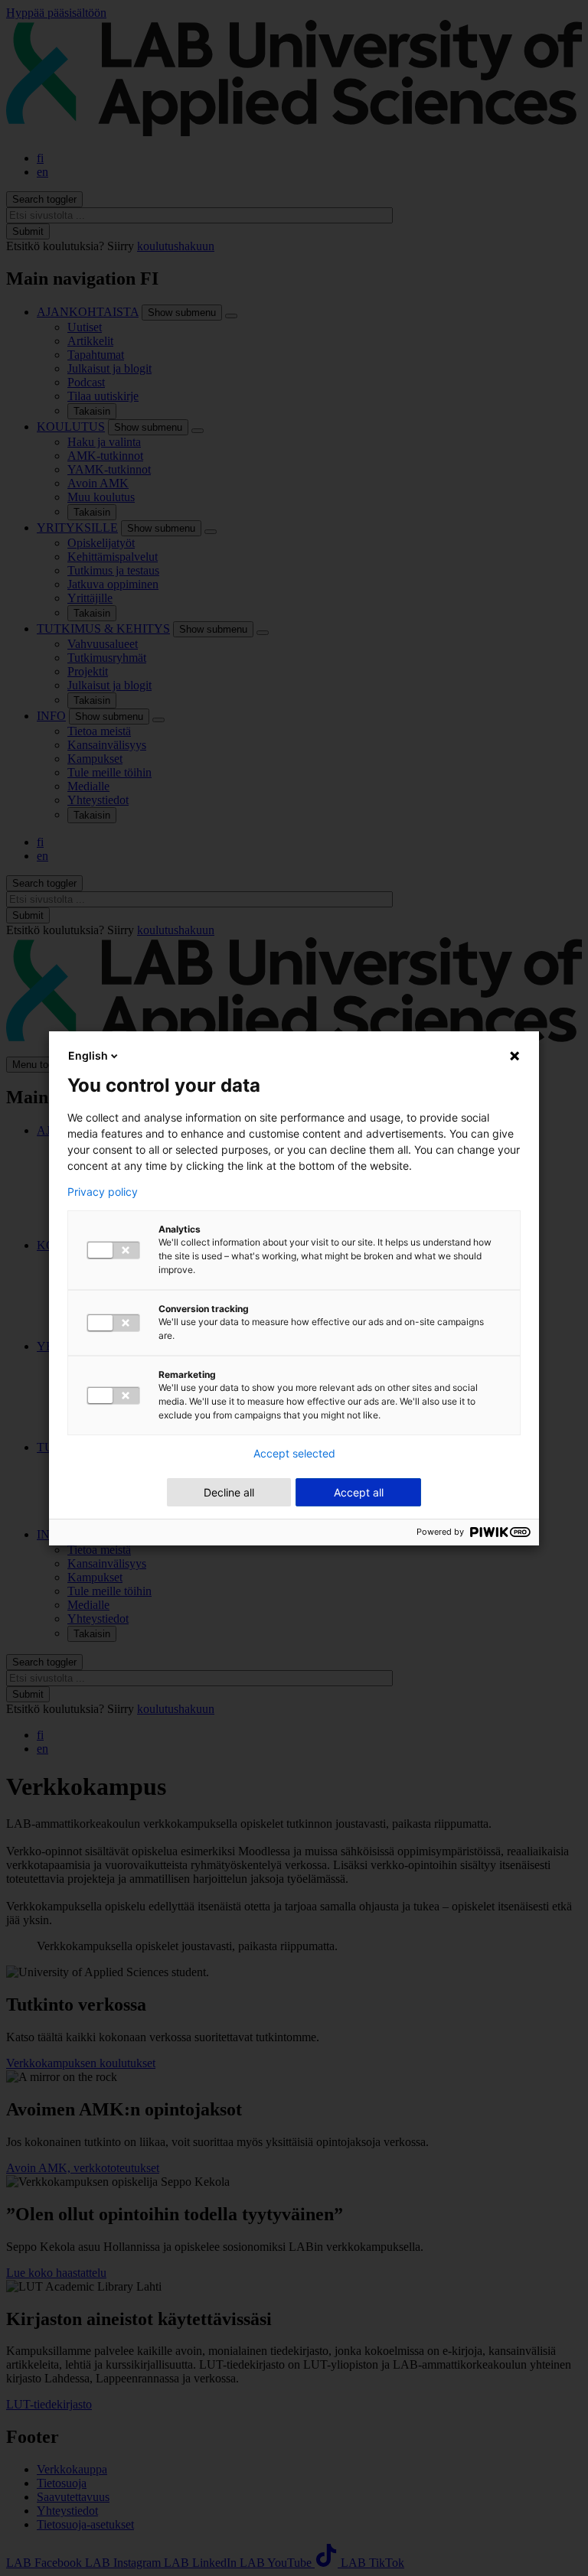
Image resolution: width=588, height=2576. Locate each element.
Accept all (359, 1492)
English (88, 1055)
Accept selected (294, 1454)
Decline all (229, 1492)
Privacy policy (103, 1192)
